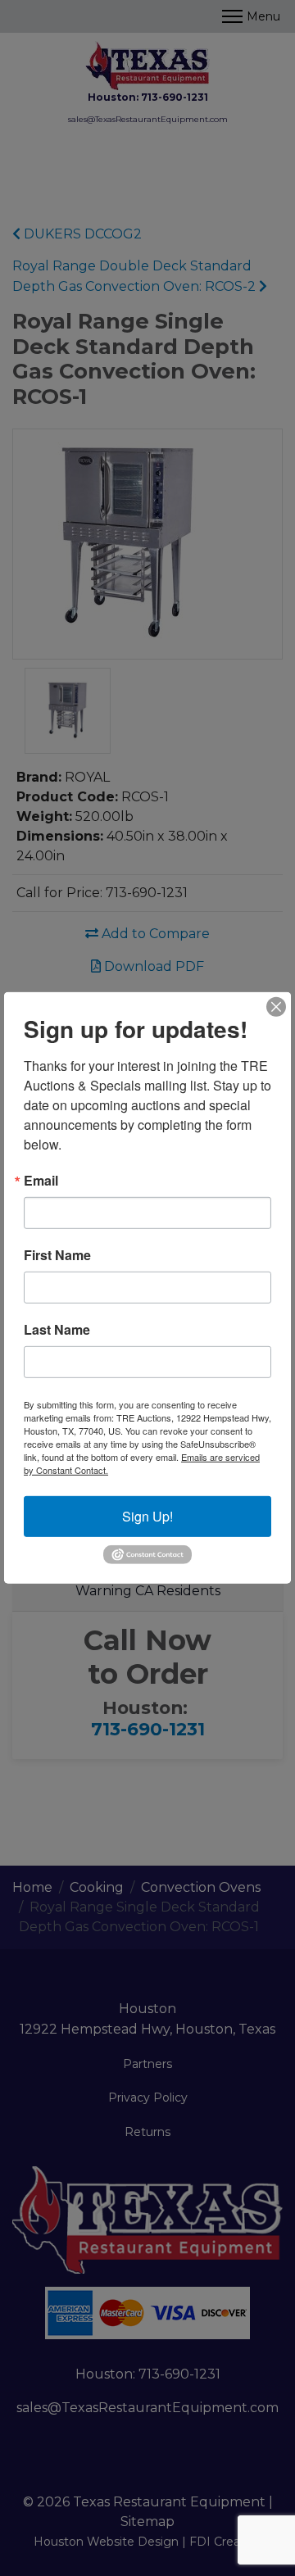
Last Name (57, 1330)
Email (41, 1181)
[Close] (276, 1007)
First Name (57, 1255)
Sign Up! (147, 1516)
